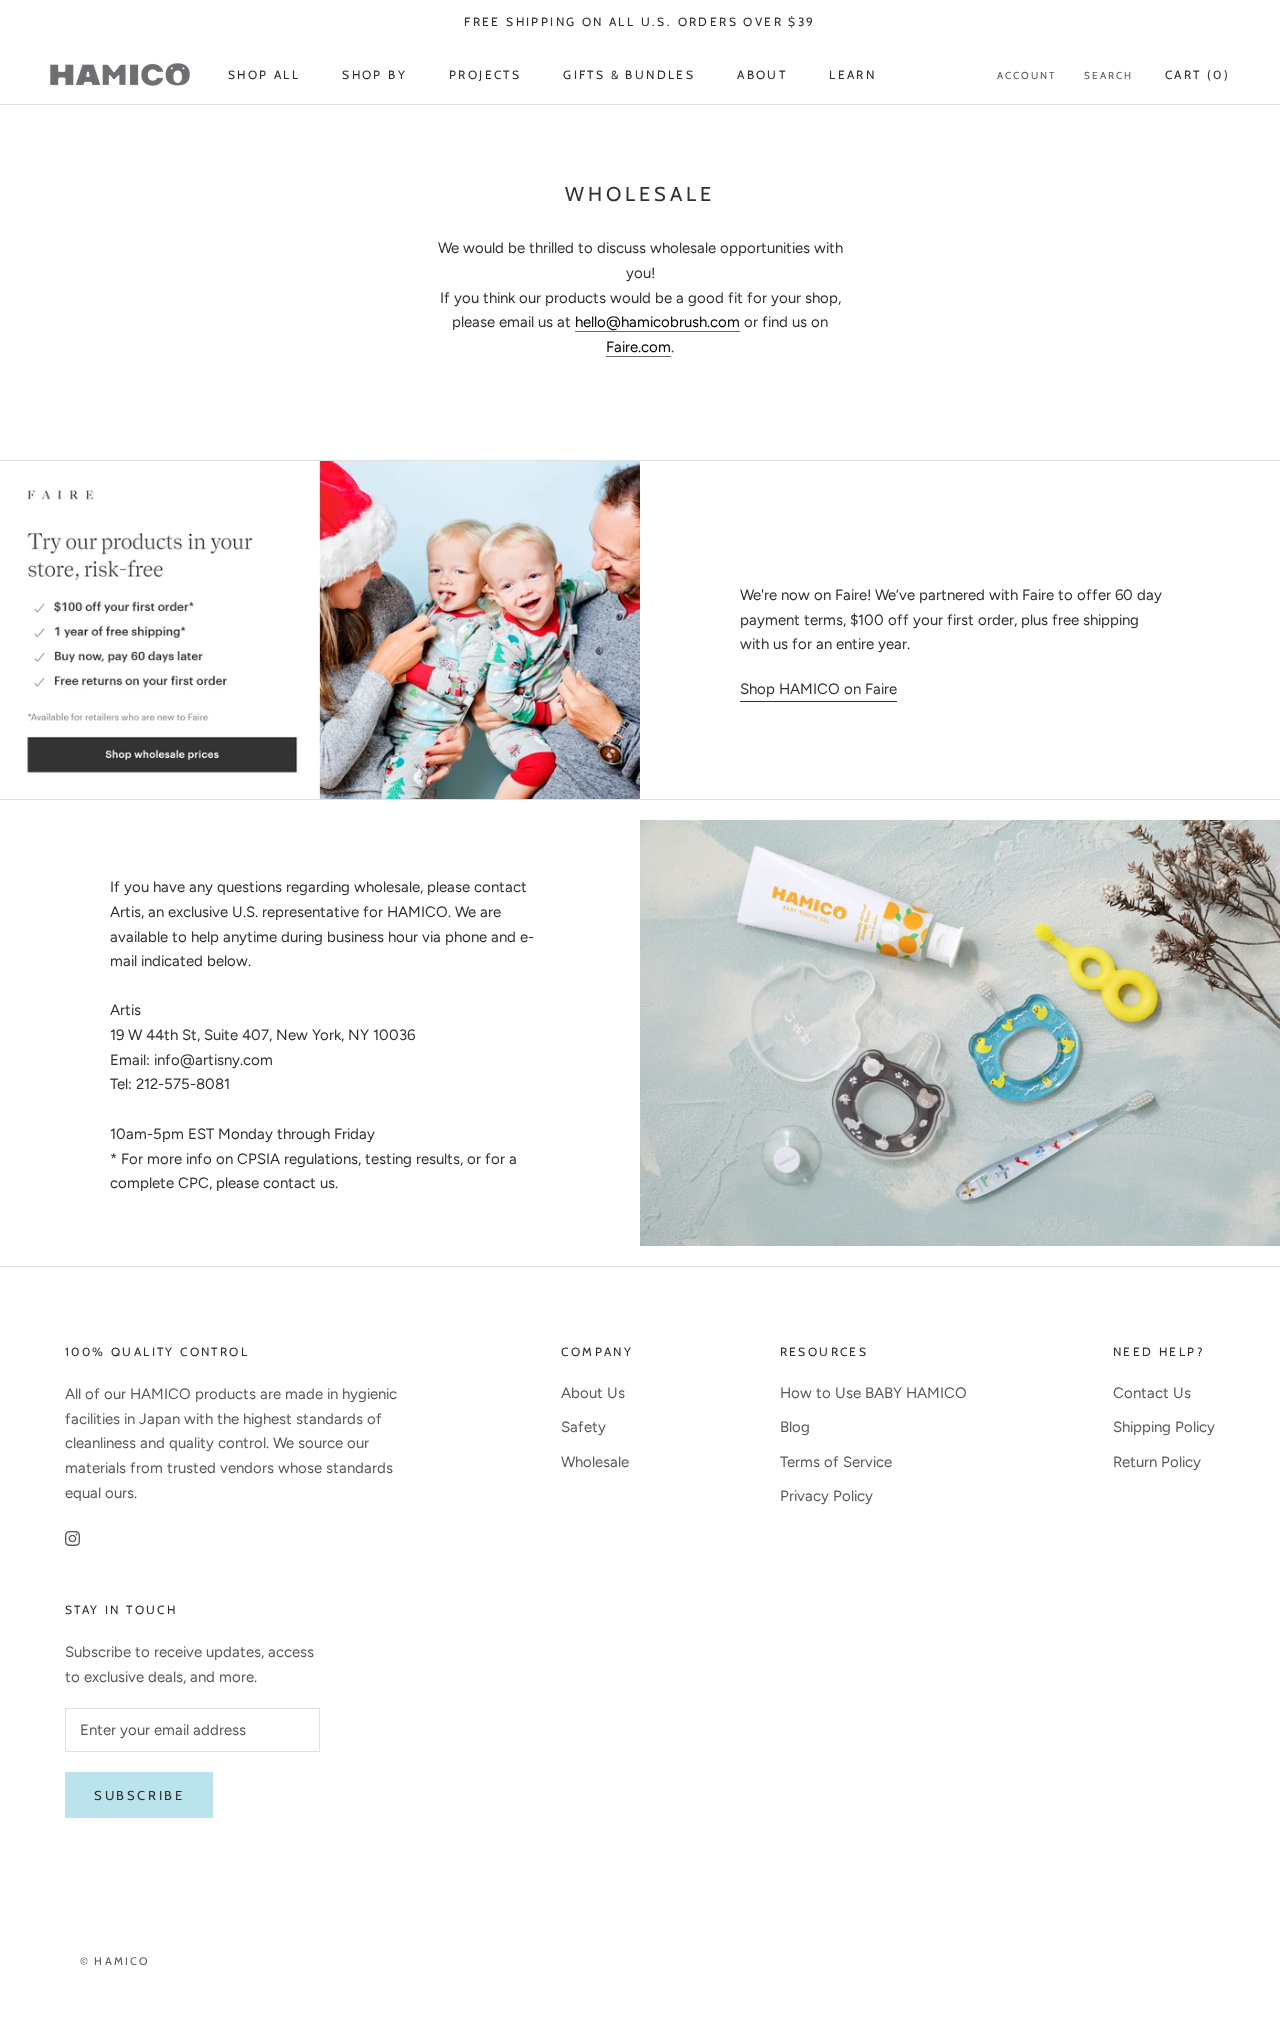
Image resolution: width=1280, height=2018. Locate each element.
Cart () (1197, 74)
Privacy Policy (826, 1496)
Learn (852, 74)
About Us (593, 1393)
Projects (485, 74)
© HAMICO (115, 1961)
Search (1108, 75)
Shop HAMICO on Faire (818, 689)
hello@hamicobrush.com (657, 322)
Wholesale (595, 1462)
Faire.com (638, 347)
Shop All (264, 74)
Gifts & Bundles (629, 74)
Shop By (374, 74)
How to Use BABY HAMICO (873, 1393)
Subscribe (139, 1795)
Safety (583, 1427)
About (762, 74)
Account (1026, 75)
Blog (795, 1427)
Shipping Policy (1164, 1427)
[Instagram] (72, 1538)
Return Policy (1157, 1462)
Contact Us (1152, 1393)
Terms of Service (836, 1462)
